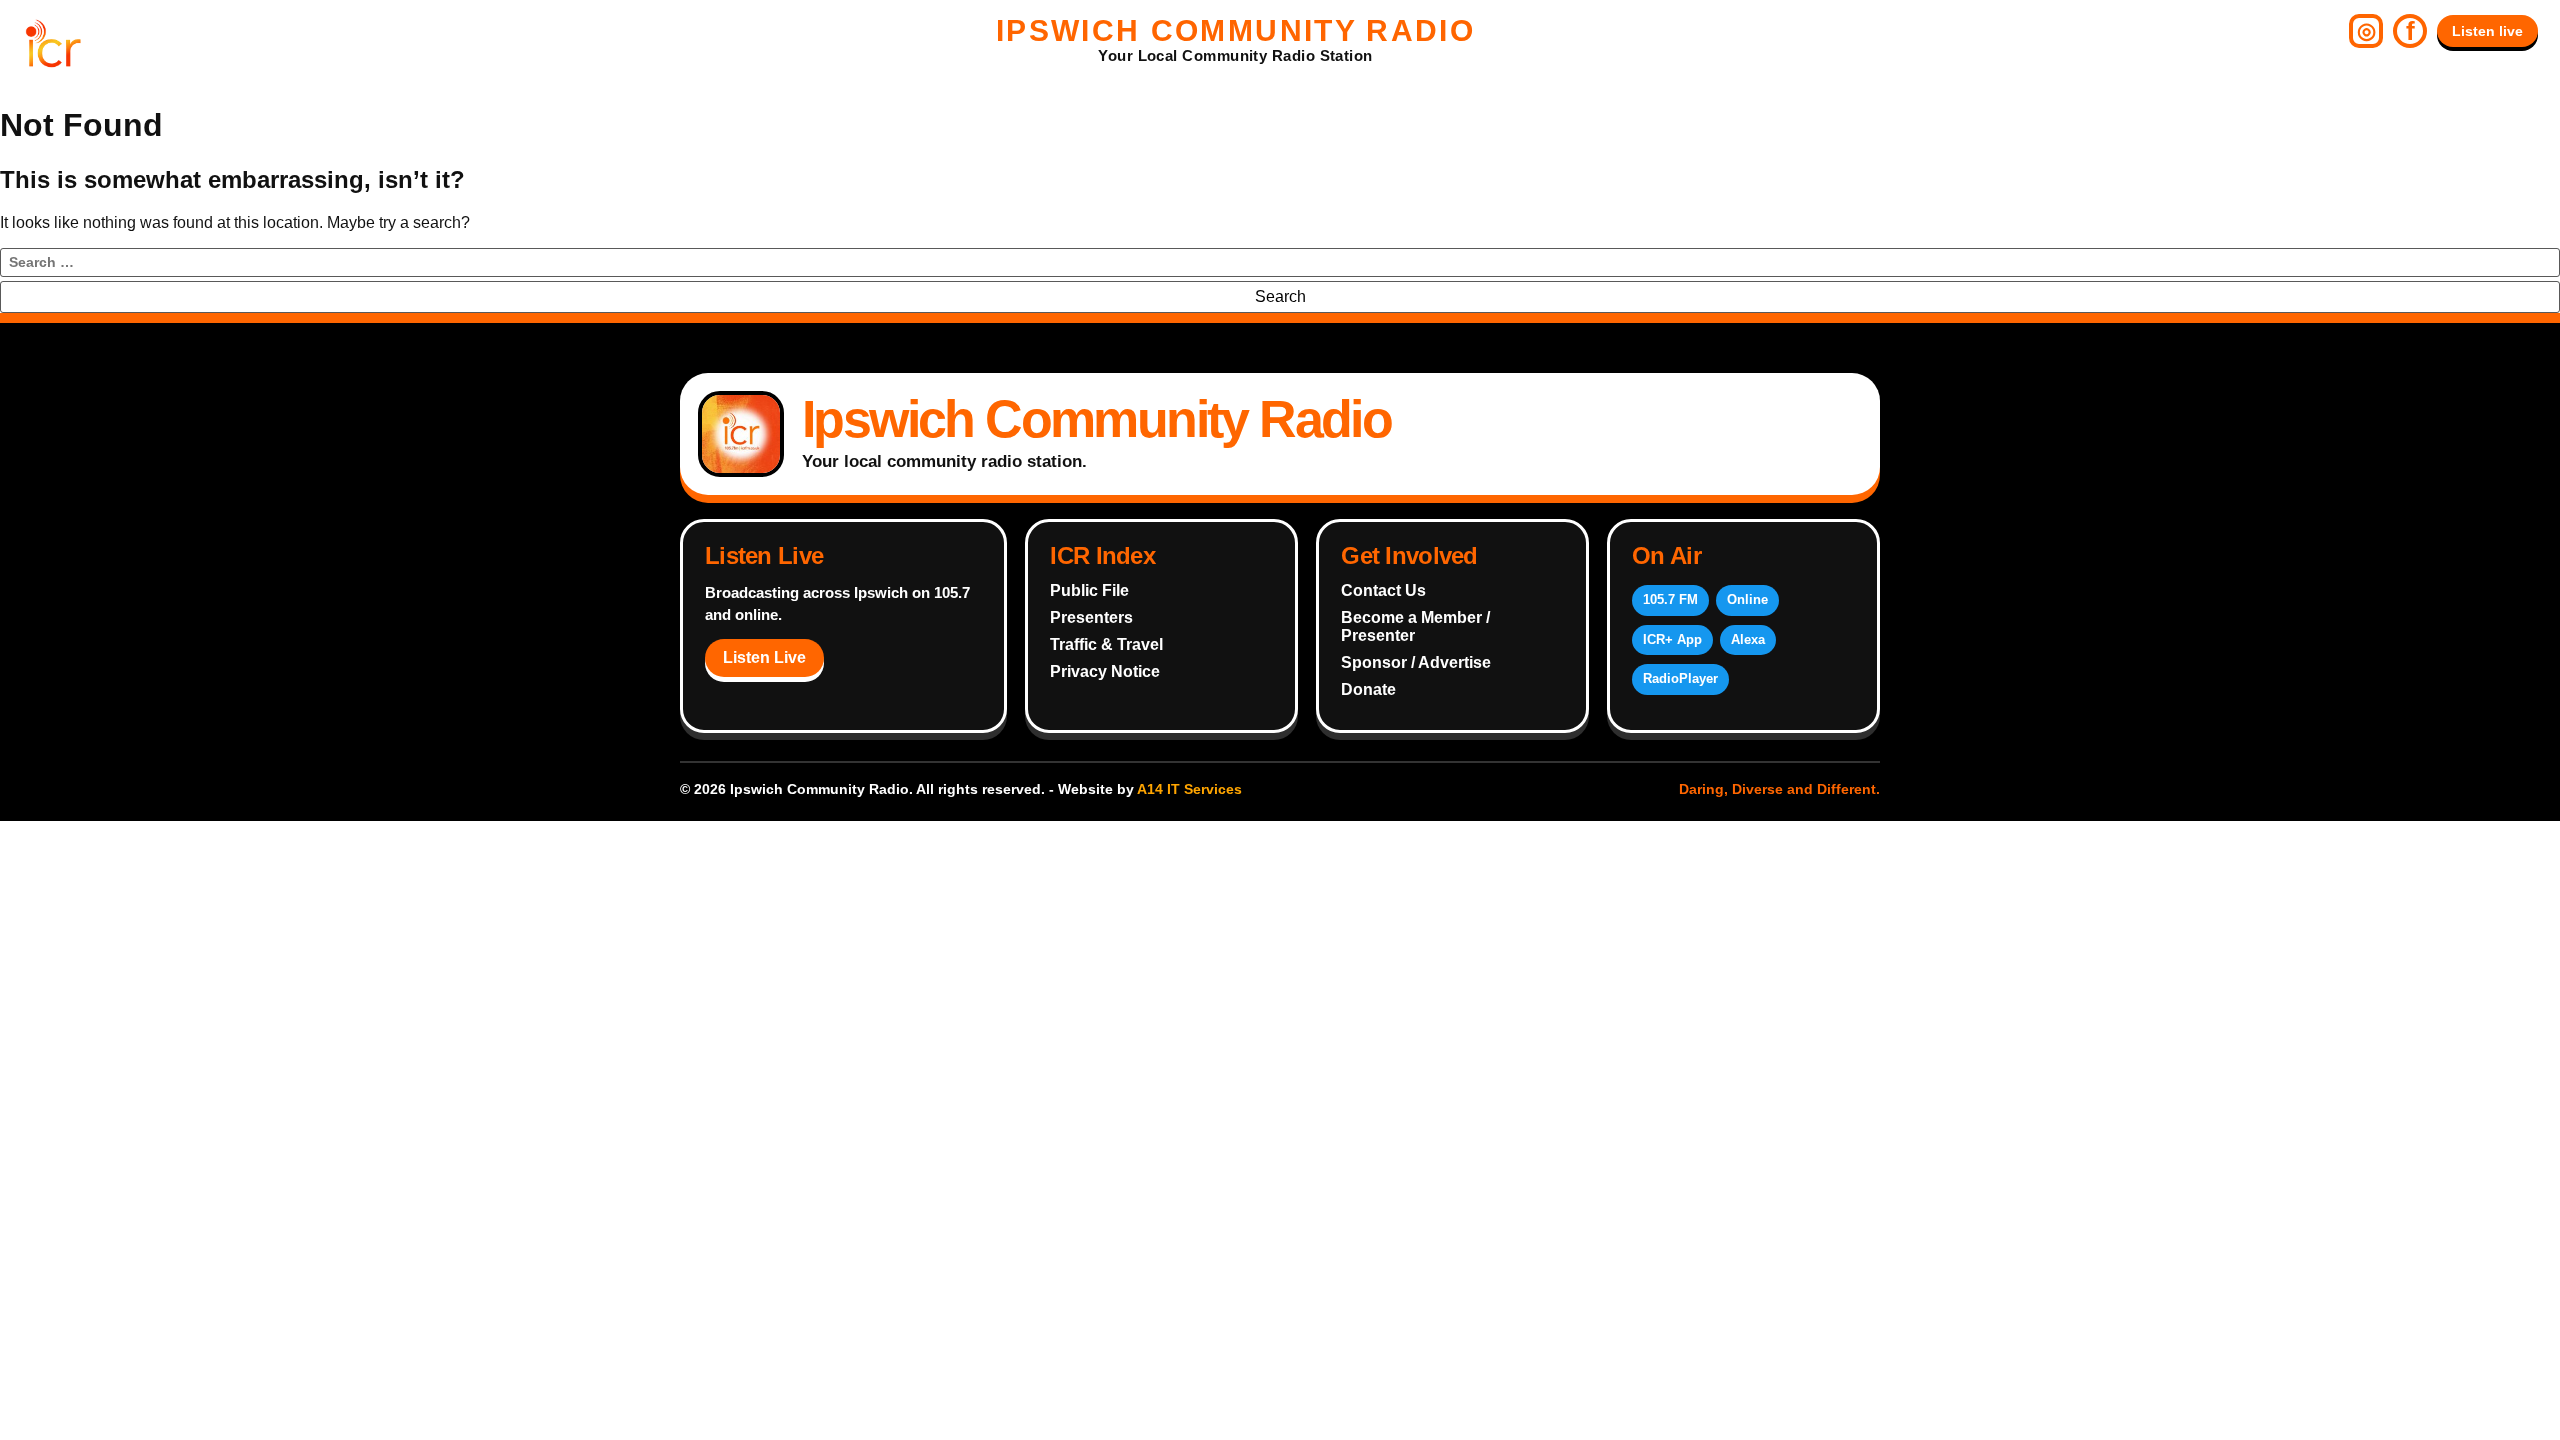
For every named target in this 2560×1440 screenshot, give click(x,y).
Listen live (2487, 31)
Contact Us (1383, 590)
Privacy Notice (1105, 671)
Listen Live (764, 657)
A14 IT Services (1189, 789)
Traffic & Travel (1106, 644)
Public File (1089, 590)
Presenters (1091, 617)
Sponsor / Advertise (1416, 662)
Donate (1368, 689)
